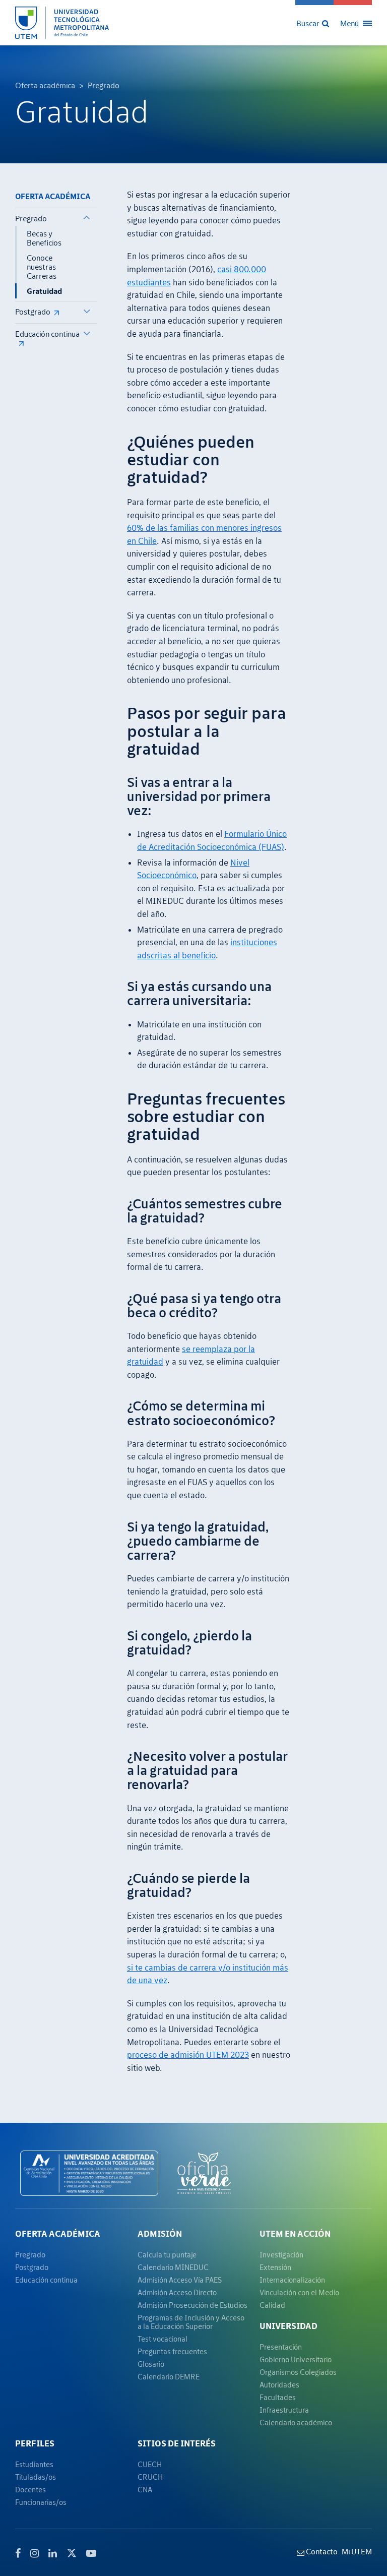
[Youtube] (91, 2553)
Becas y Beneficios (44, 238)
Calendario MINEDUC (173, 2267)
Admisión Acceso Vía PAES (180, 2280)
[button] (314, 23)
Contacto (321, 2551)
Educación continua (47, 334)
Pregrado (104, 85)
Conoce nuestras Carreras (42, 267)
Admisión (160, 2234)
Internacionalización (292, 2280)
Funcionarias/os (41, 2502)
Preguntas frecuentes (172, 2351)
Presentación (281, 2347)
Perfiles (35, 2443)
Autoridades (279, 2385)
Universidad (288, 2326)
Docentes (30, 2490)
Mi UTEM (357, 2551)
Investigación (281, 2255)
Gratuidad (44, 291)
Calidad (272, 2305)
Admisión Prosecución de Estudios (192, 2305)
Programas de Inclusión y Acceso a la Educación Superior (191, 2322)
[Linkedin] (53, 2553)
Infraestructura (284, 2410)
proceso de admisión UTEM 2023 (188, 2055)
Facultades (278, 2397)
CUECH (150, 2464)
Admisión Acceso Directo (177, 2292)
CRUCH (150, 2477)
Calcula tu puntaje (167, 2255)
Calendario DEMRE (169, 2377)
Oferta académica (45, 85)
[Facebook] (18, 2553)
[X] (72, 2552)
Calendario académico (296, 2422)
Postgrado (33, 312)
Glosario (151, 2364)
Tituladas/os (36, 2477)
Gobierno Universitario (296, 2359)
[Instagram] (35, 2553)
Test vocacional (163, 2339)
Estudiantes (34, 2464)
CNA (145, 2490)
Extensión (275, 2267)
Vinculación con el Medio (299, 2292)
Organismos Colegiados (298, 2372)
